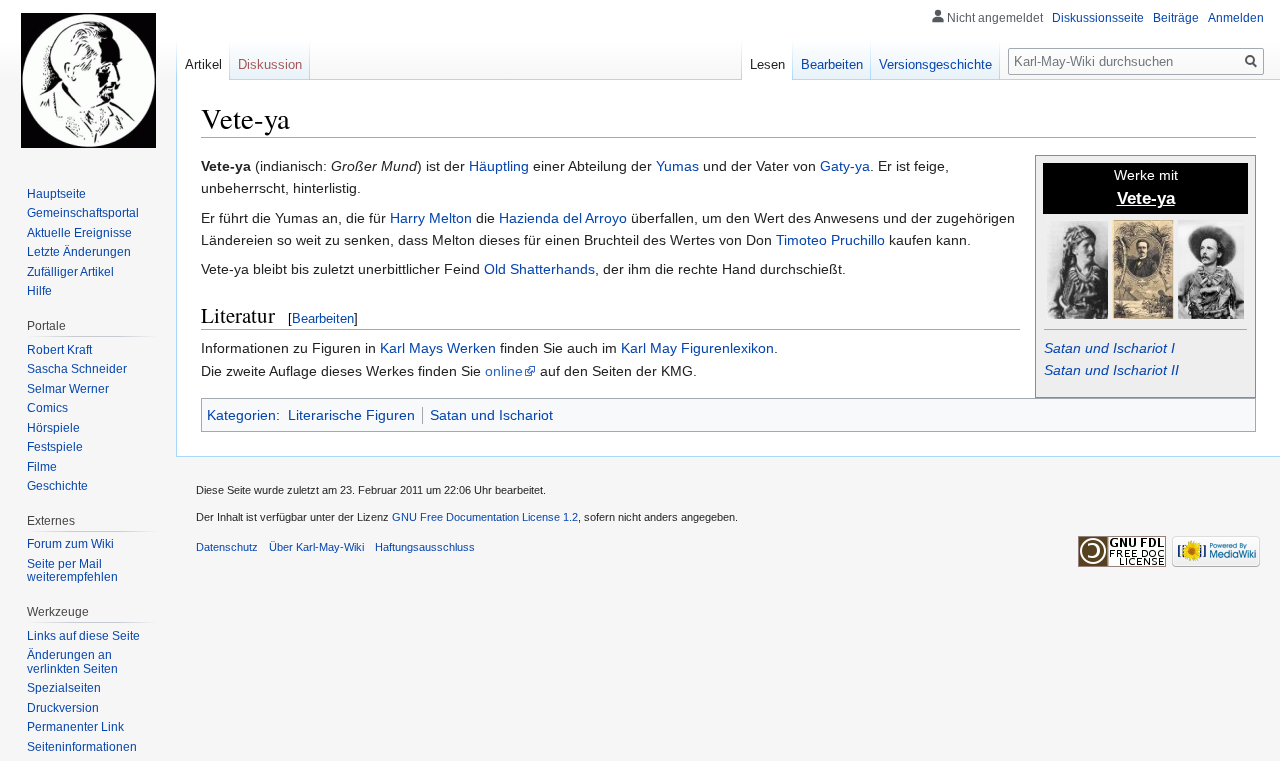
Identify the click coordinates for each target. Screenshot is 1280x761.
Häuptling (499, 166)
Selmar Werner (68, 389)
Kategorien (241, 415)
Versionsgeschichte (935, 64)
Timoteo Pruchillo (830, 240)
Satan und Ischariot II (1111, 370)
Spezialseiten (64, 688)
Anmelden (1236, 18)
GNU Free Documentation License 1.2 (485, 517)
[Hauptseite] (88, 80)
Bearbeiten (323, 318)
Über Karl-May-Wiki (316, 547)
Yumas (677, 166)
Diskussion (270, 64)
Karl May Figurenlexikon (697, 348)
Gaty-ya (845, 166)
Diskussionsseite (1098, 18)
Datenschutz (227, 547)
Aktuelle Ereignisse (79, 233)
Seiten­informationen (82, 747)
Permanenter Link (75, 727)
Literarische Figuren (351, 415)
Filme (42, 467)
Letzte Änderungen (79, 252)
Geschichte (57, 486)
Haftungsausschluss (425, 547)
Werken (471, 348)
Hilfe (39, 291)
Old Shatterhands (539, 269)
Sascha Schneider (77, 369)
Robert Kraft (59, 350)
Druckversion (63, 708)
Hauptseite (56, 194)
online (504, 371)
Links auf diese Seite (83, 636)
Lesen (767, 64)
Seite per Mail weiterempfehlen (72, 571)
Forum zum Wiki (70, 544)
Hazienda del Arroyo (563, 218)
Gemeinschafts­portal (83, 213)
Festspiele (55, 447)
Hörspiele (53, 428)
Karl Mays (411, 348)
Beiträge (1176, 18)
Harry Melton (431, 218)
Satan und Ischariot (491, 415)
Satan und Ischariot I (1109, 348)
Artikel (203, 64)
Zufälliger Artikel (70, 272)
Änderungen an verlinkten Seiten (72, 662)
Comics (47, 408)
